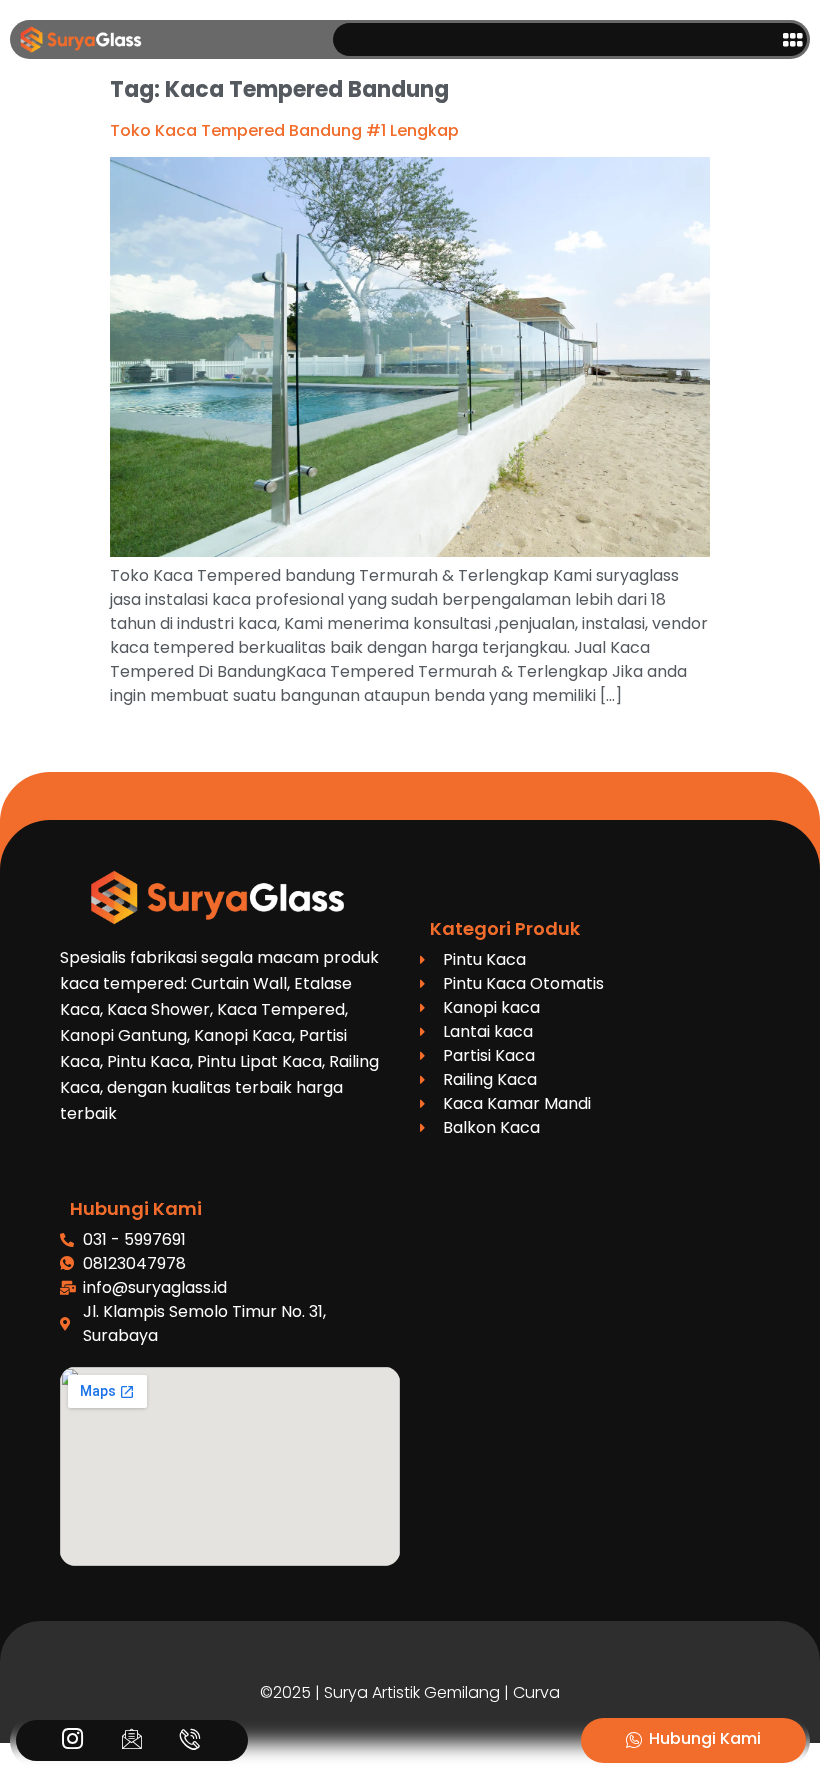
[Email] (131, 1741)
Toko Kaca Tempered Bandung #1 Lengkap (284, 130)
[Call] (190, 1741)
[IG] (72, 1741)
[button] (792, 39)
